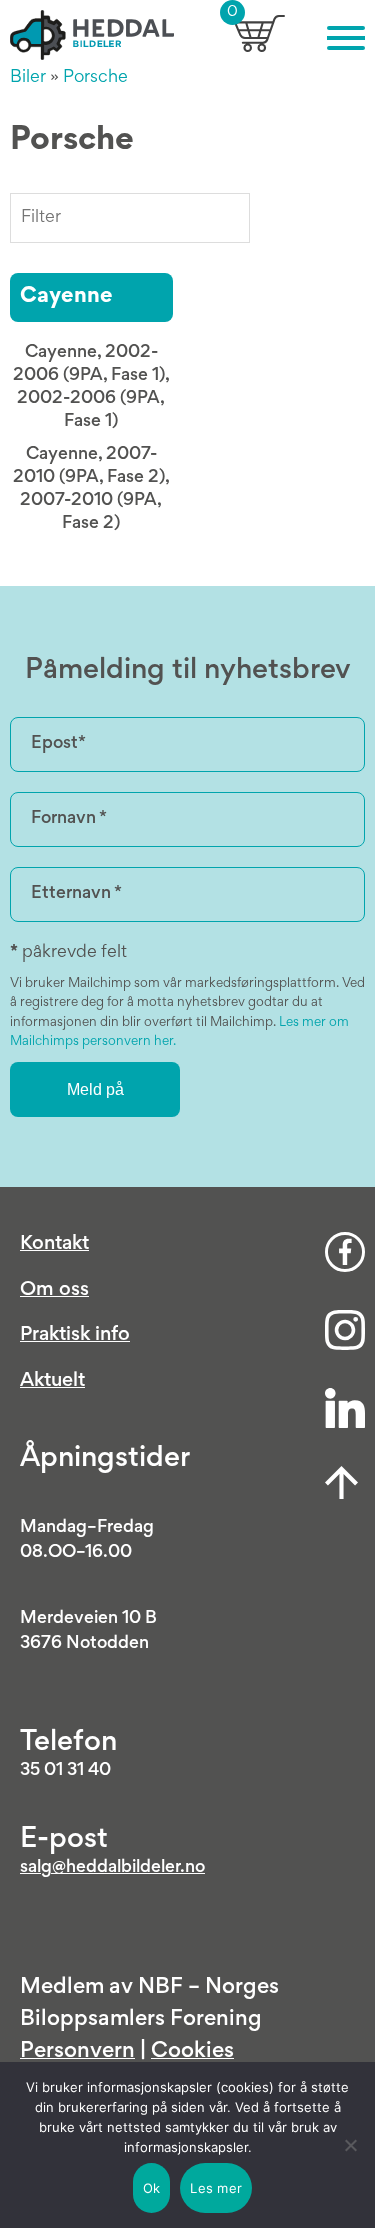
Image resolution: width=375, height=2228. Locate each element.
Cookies (192, 2052)
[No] (350, 2145)
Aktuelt (52, 1381)
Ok (152, 2188)
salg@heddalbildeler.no (112, 1868)
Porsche (95, 78)
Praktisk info (75, 1335)
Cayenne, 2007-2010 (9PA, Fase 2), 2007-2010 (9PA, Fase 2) (91, 489)
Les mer (216, 2188)
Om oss (54, 1290)
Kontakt (54, 1244)
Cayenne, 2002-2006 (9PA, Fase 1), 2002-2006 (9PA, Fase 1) (91, 387)
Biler (28, 78)
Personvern (77, 2052)
